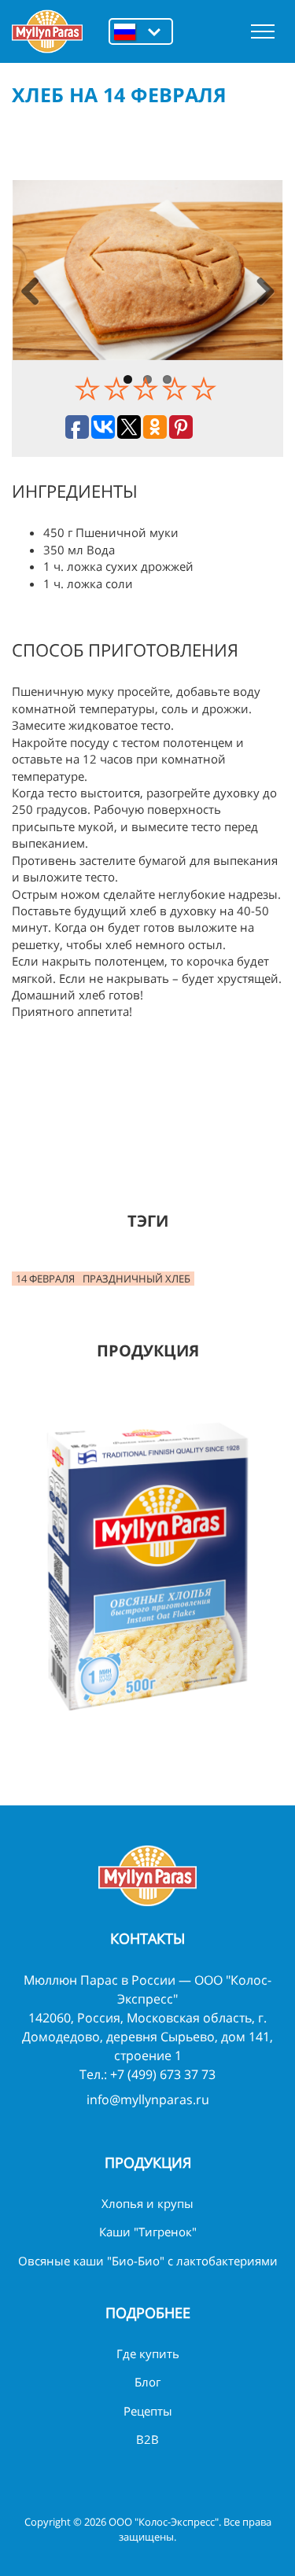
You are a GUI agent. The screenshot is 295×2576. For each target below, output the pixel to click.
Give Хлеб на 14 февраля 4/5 (177, 388)
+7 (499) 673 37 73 (163, 2074)
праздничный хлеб (136, 1279)
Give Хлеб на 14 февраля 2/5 (118, 388)
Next (265, 293)
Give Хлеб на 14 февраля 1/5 (89, 388)
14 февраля (45, 1279)
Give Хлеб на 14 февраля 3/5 (147, 388)
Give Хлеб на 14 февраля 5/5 (206, 388)
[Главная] (47, 31)
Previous (30, 293)
